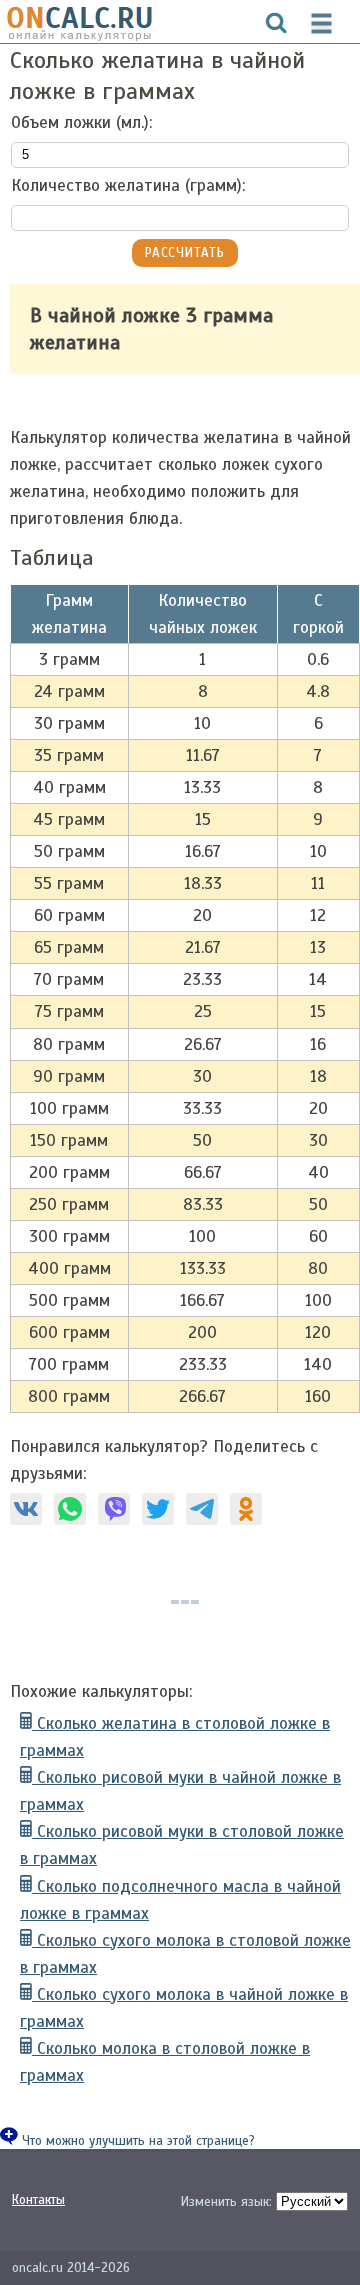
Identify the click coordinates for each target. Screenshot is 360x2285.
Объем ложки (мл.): (81, 122)
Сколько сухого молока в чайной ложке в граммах (184, 2008)
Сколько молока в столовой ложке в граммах (165, 2062)
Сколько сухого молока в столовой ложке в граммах (185, 1954)
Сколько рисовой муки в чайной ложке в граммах (180, 1791)
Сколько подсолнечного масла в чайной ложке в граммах (180, 1900)
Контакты (38, 2200)
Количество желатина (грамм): (128, 185)
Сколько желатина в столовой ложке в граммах (175, 1737)
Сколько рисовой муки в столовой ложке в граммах (182, 1845)
